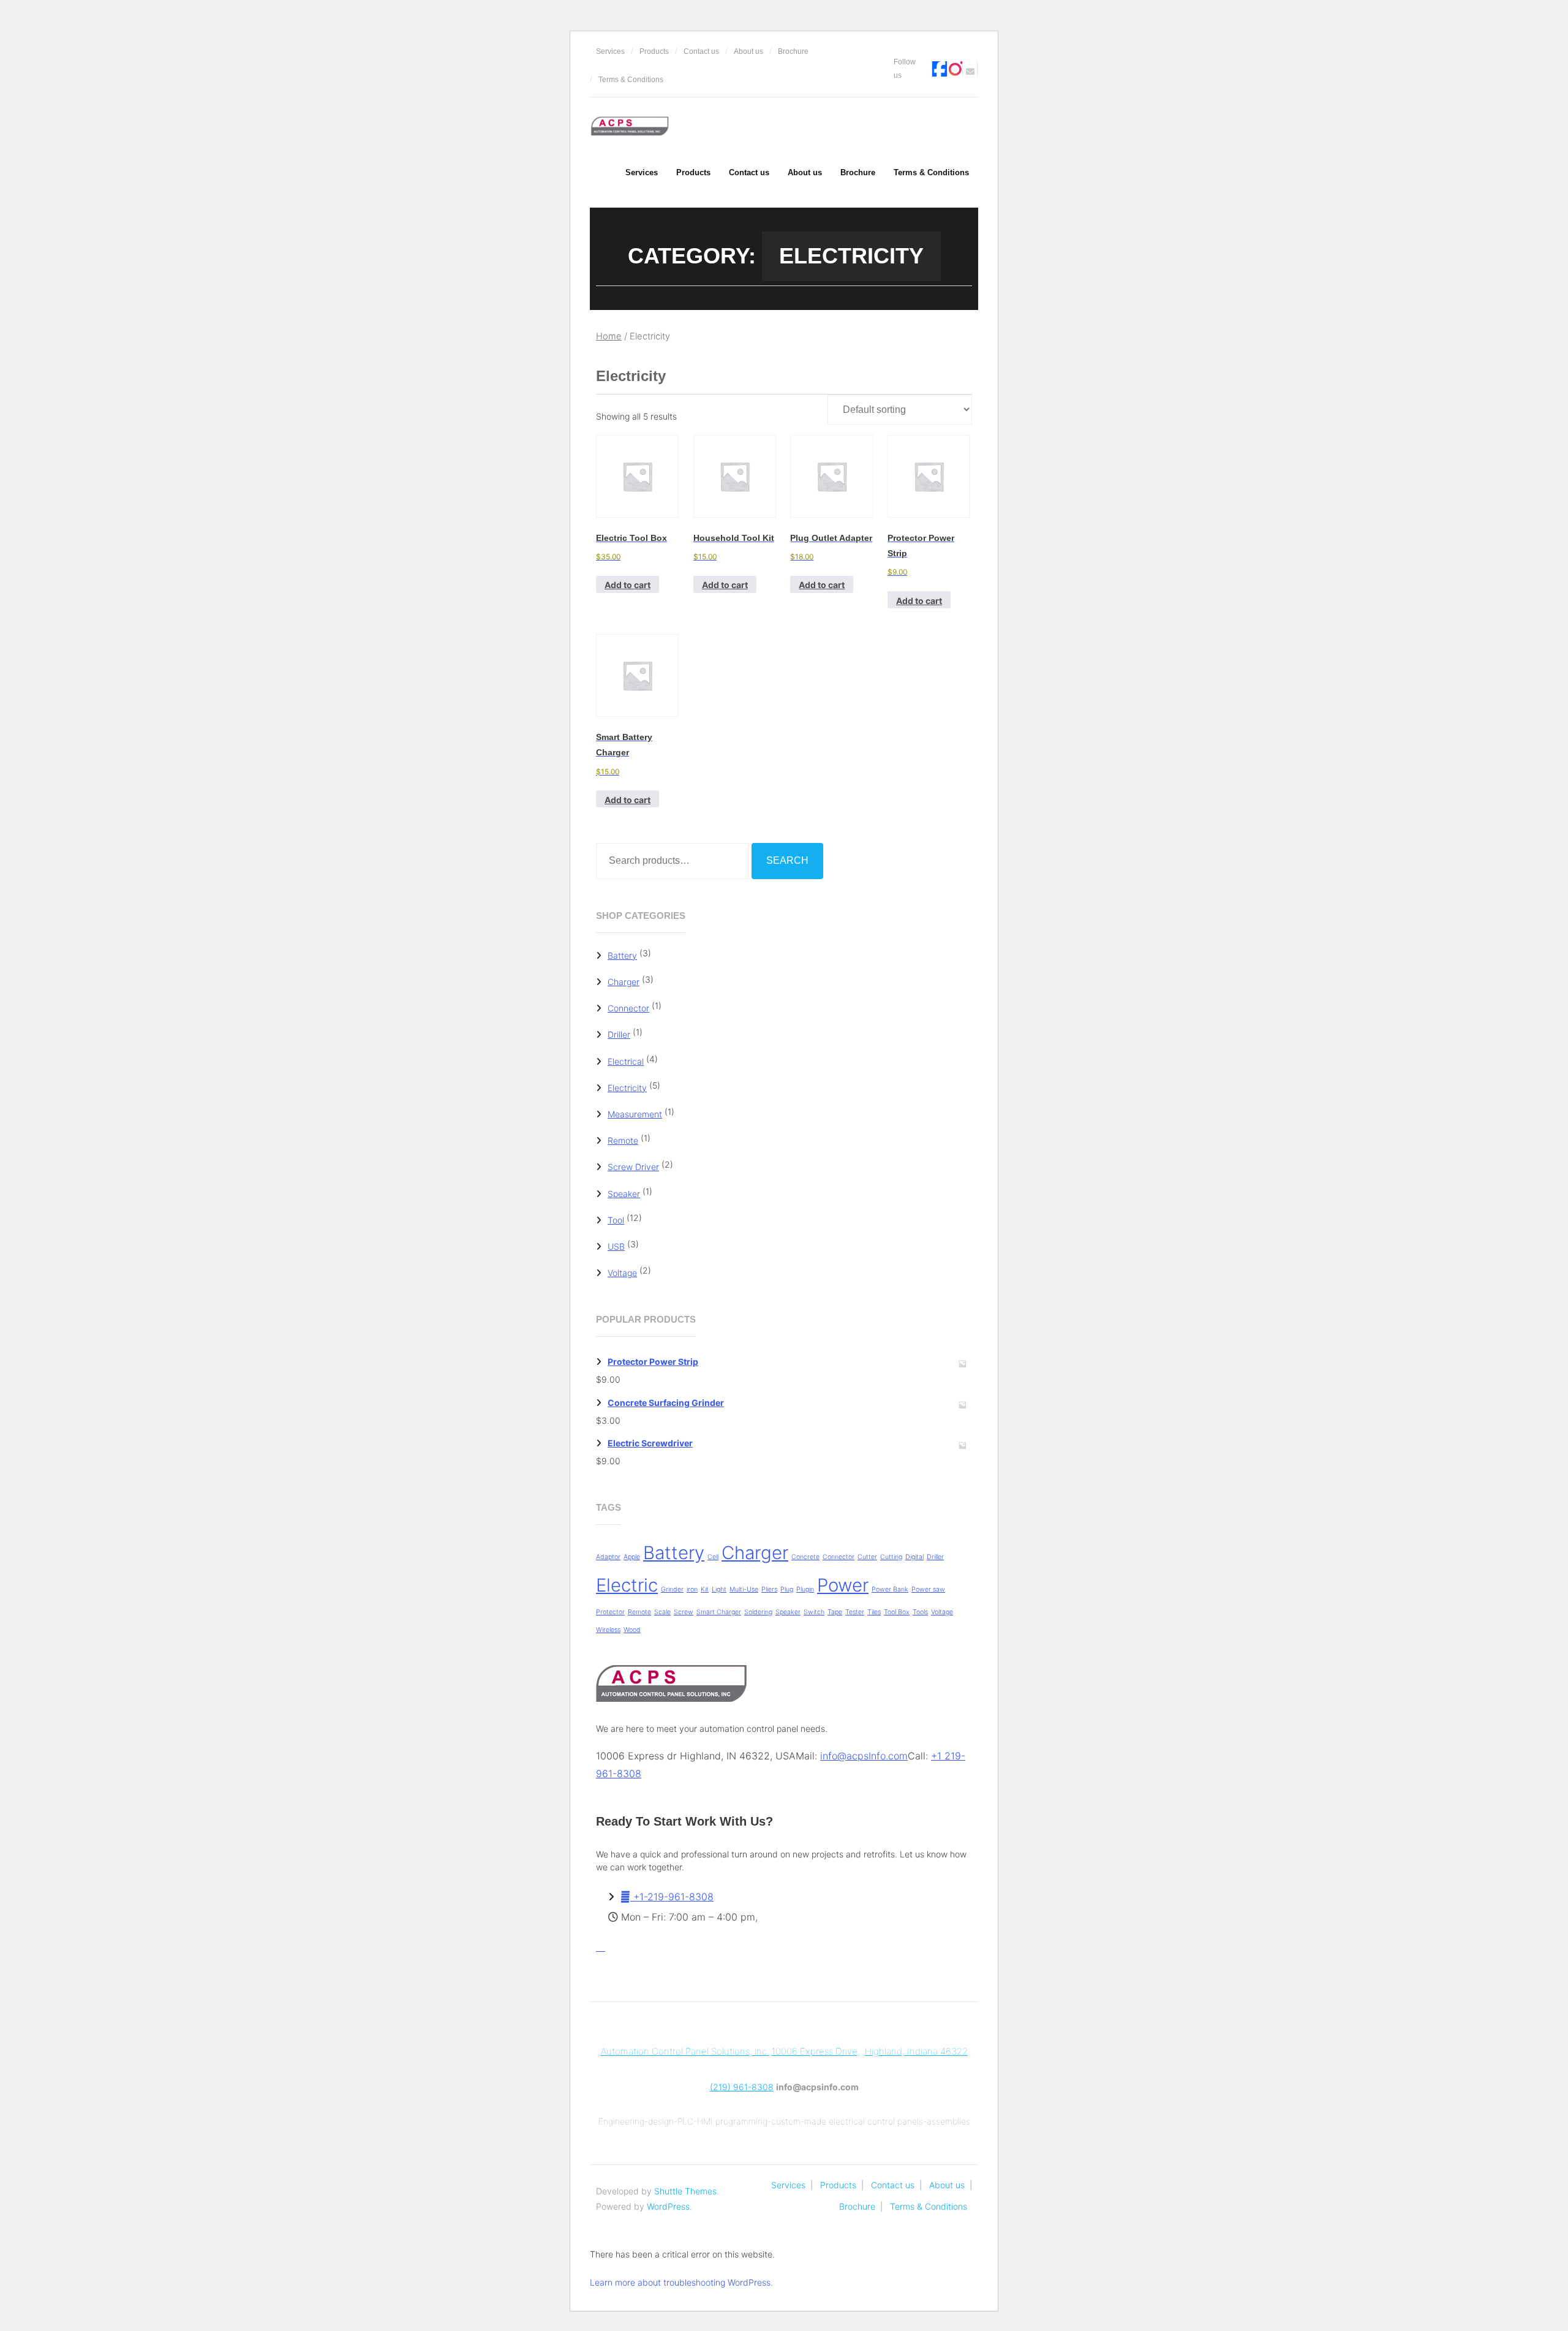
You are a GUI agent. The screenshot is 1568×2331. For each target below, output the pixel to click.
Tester (855, 1612)
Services (610, 51)
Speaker (624, 1194)
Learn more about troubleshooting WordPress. (681, 2282)
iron (692, 1589)
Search (787, 860)
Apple (632, 1557)
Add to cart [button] (628, 585)
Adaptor (608, 1557)
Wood (632, 1630)
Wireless (608, 1630)
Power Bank (890, 1589)
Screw (684, 1612)
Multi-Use (744, 1589)
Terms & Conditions (631, 80)
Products (654, 51)
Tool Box (897, 1612)
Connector (628, 1008)
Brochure (793, 51)
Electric (627, 1585)
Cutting (891, 1557)
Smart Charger (719, 1612)
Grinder (672, 1589)
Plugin (805, 1589)
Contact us (701, 51)
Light (719, 1589)
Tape (835, 1612)
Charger (624, 982)
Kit (705, 1589)
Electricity (627, 1088)
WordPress (668, 2206)
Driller (619, 1034)
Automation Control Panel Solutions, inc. (685, 2051)
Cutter (867, 1557)
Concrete (805, 1557)
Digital (914, 1557)
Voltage (622, 1273)
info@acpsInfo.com (864, 1756)
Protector (610, 1612)
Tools (920, 1612)
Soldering (758, 1612)
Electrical (626, 1061)
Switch (814, 1612)
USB (616, 1246)
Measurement (635, 1114)
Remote (623, 1140)
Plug (787, 1589)
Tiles (874, 1612)
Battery (622, 955)
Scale (662, 1612)
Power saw (928, 1589)
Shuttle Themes (685, 2191)
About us (748, 51)
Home (609, 336)
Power (843, 1585)
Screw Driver (633, 1167)
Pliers (769, 1589)
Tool (616, 1220)
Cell (713, 1557)
